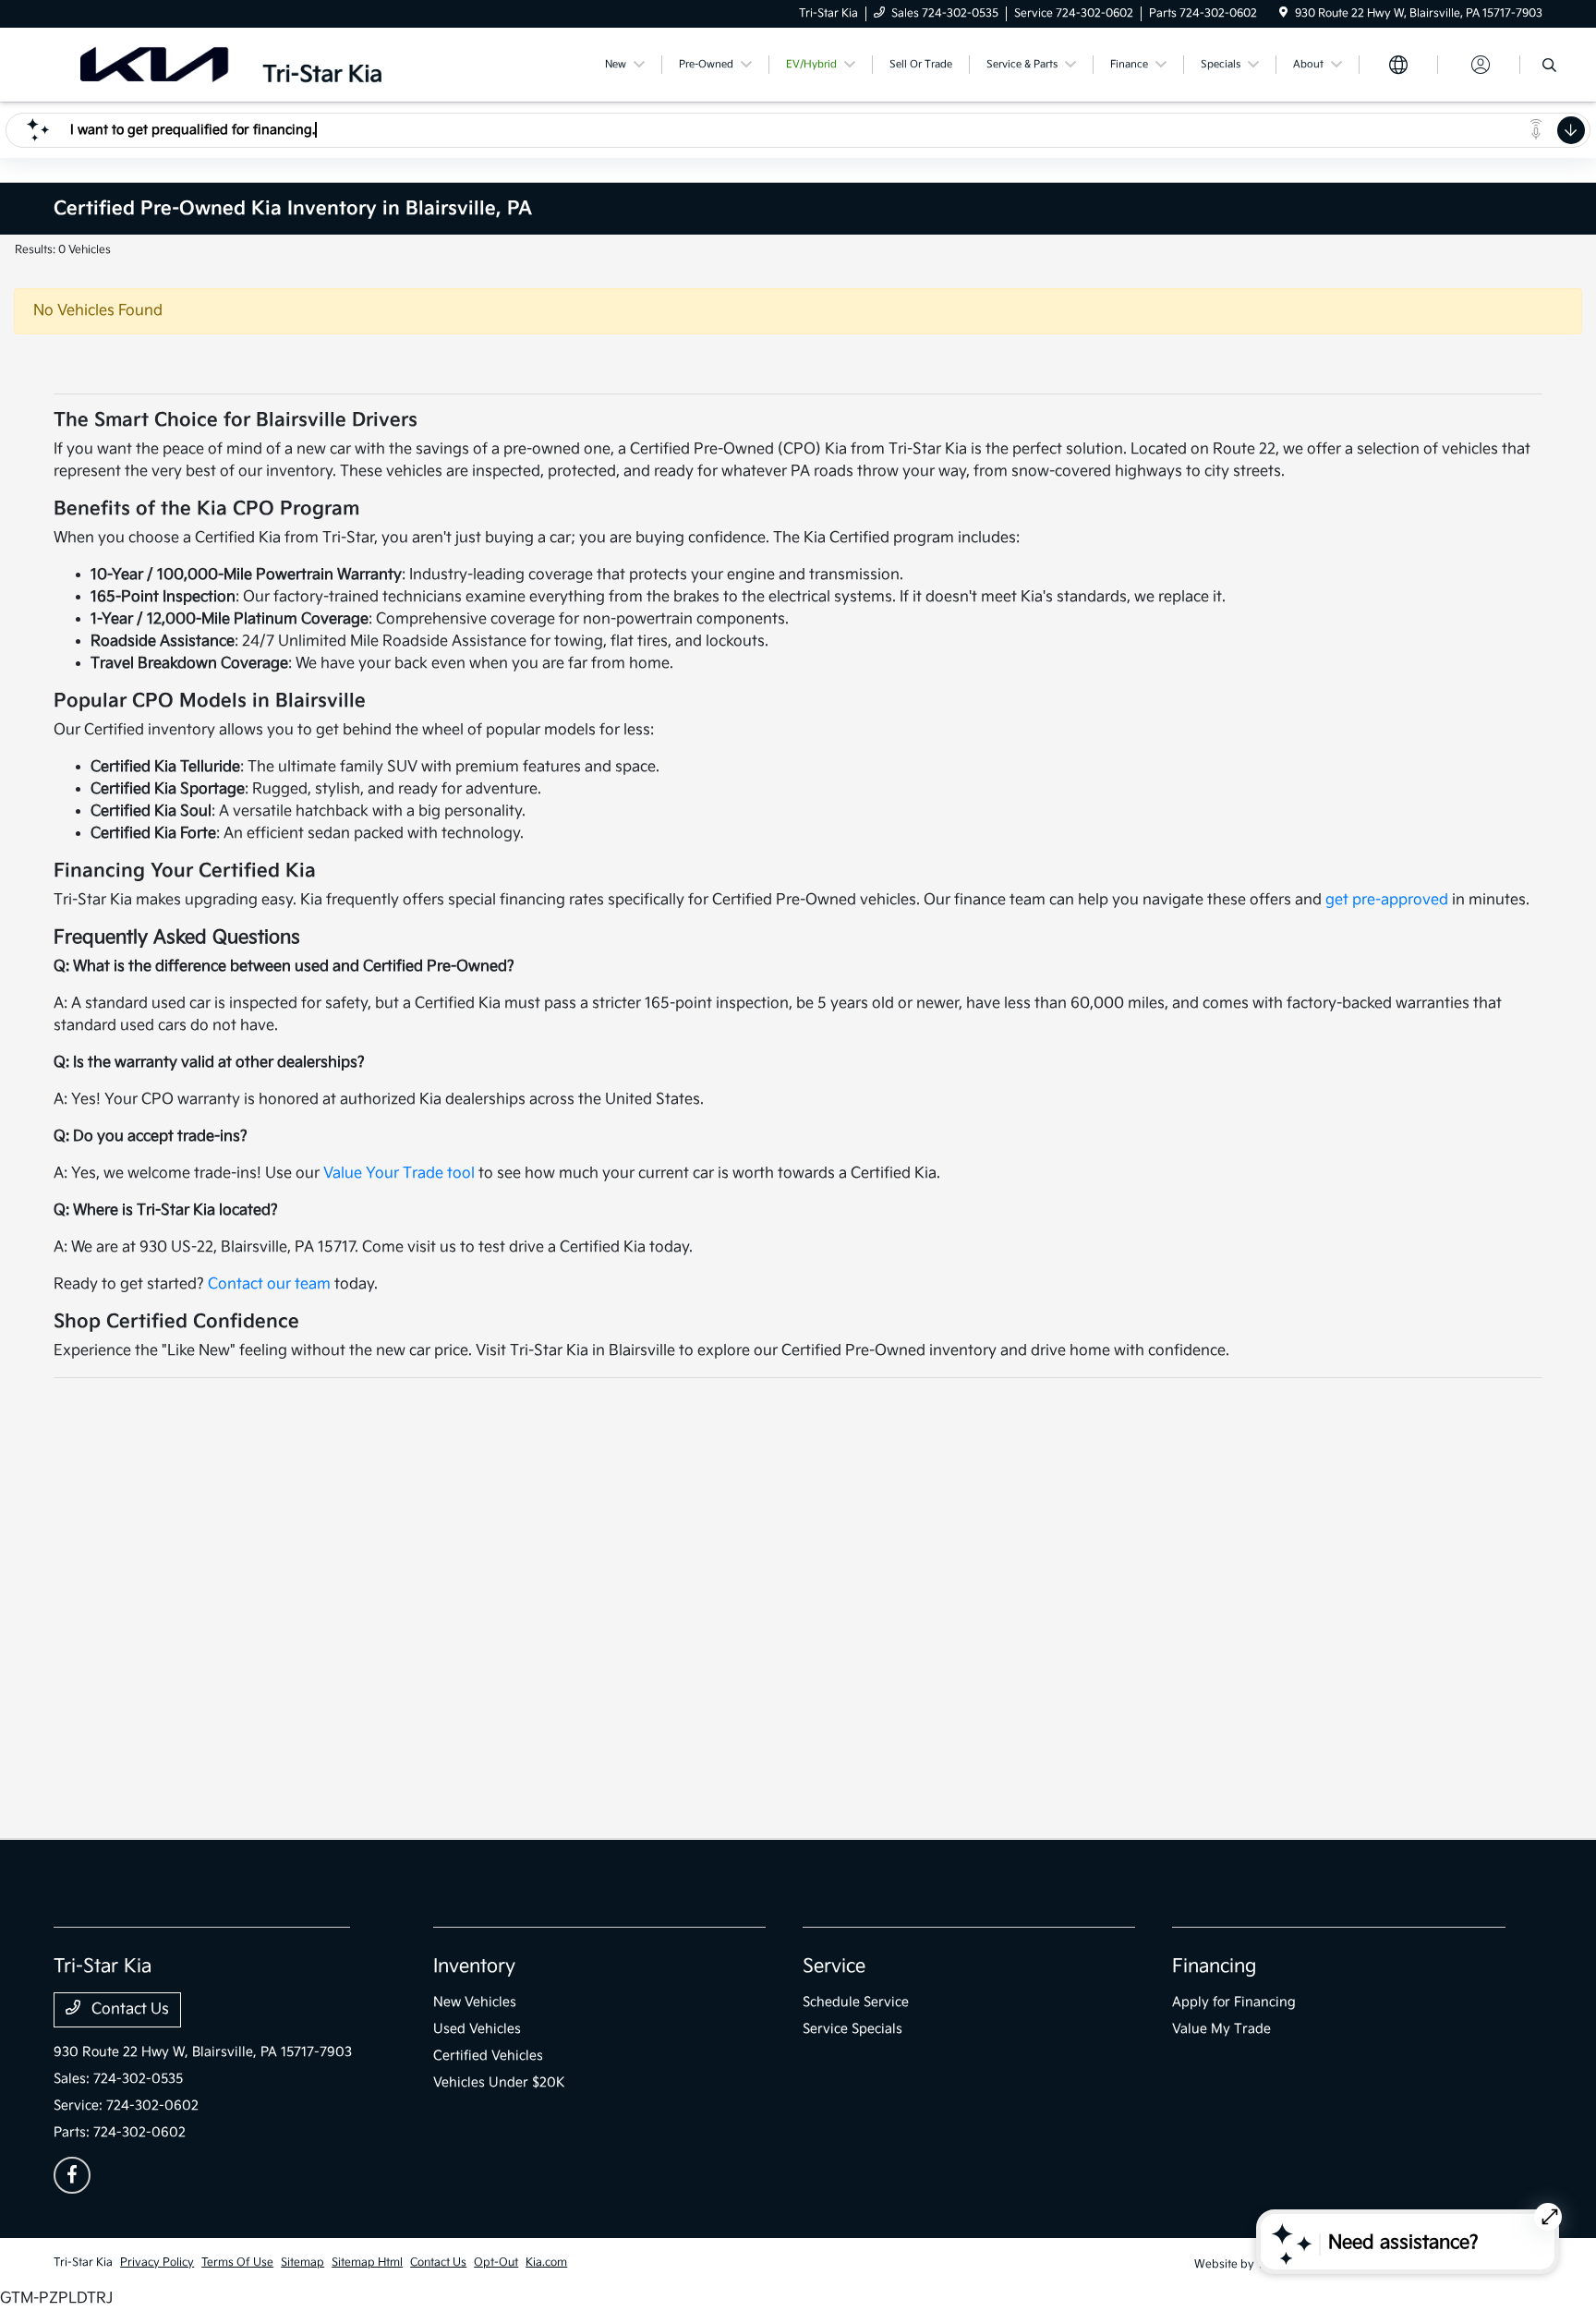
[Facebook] (72, 2175)
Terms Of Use (237, 2263)
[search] (1549, 67)
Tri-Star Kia (83, 2263)
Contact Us (128, 2009)
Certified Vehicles (488, 2056)
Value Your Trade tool (399, 1174)
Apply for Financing (1234, 2002)
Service (834, 1966)
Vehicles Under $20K (499, 2082)
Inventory (474, 1966)
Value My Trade (1221, 2029)
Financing (1214, 1966)
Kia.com (546, 2263)
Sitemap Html (367, 2263)
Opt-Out (496, 2263)
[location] (1283, 13)
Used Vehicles (477, 2029)
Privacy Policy (157, 2263)
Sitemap (302, 2263)
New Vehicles (475, 2002)
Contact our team (269, 1284)
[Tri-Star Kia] (231, 64)
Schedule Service (856, 2002)
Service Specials (852, 2029)
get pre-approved (1387, 900)
